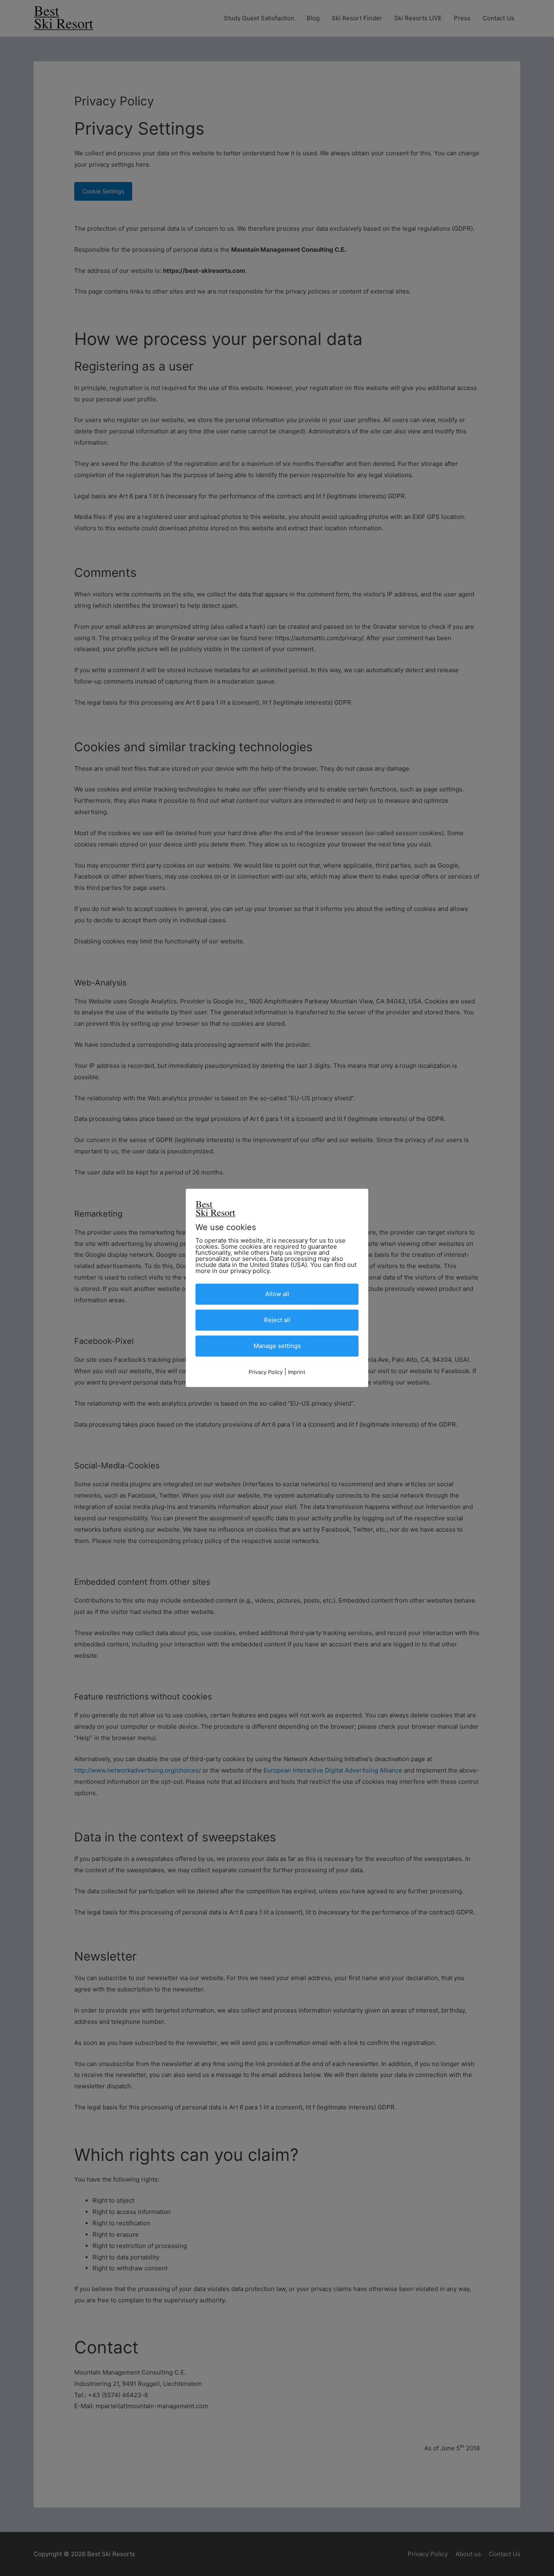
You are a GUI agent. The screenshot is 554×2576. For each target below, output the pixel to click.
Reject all (277, 1320)
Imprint (297, 1372)
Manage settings (277, 1346)
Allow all (277, 1294)
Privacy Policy (266, 1372)
